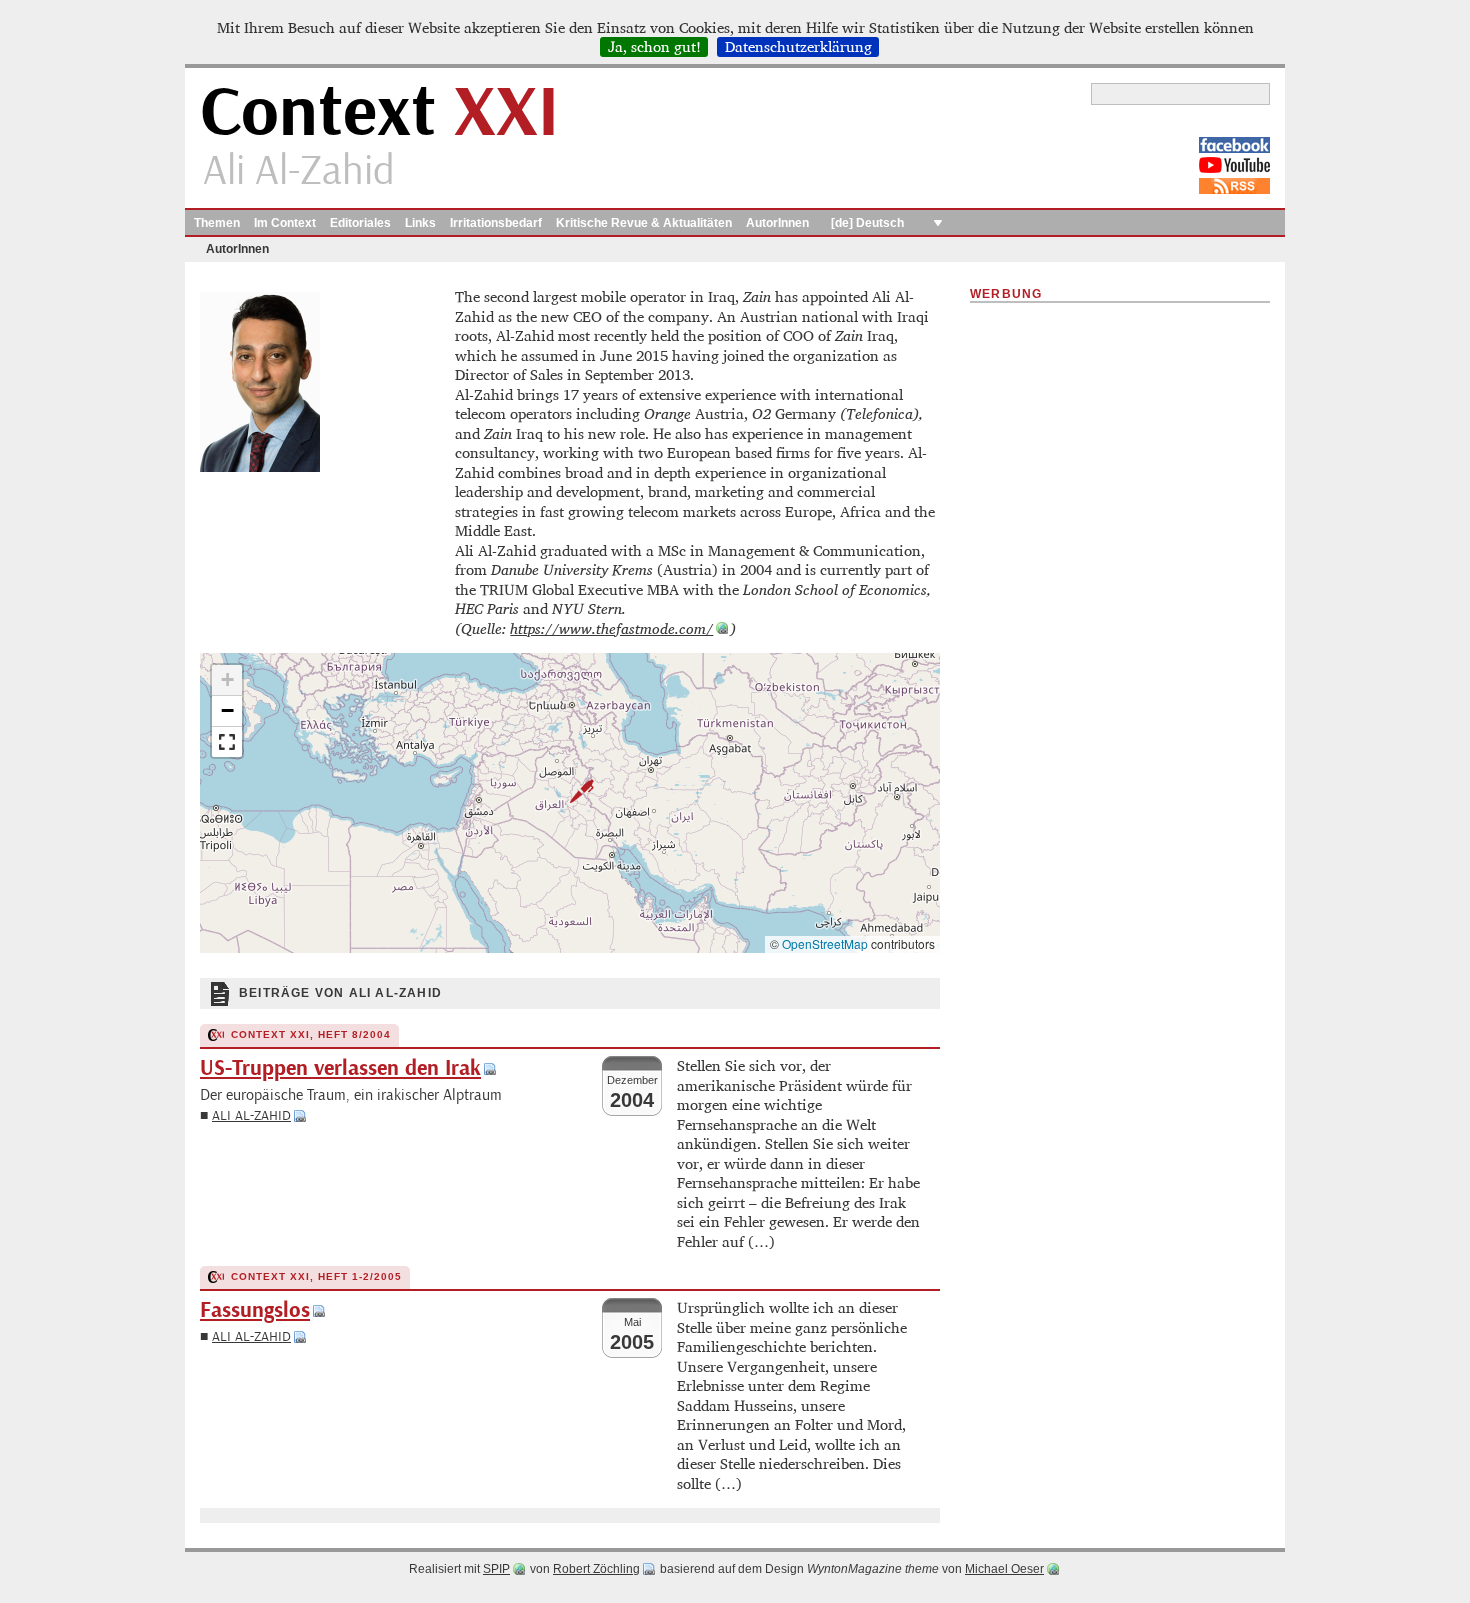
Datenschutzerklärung (798, 47)
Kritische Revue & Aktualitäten (644, 223)
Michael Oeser (1004, 1569)
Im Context (285, 223)
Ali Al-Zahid (251, 1115)
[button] (570, 791)
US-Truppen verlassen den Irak (340, 1068)
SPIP (496, 1569)
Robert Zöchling (596, 1569)
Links (420, 223)
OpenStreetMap (825, 943)
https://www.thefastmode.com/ (611, 628)
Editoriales (360, 223)
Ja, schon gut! (654, 47)
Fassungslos (255, 1310)
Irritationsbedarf (496, 223)
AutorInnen (777, 223)
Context (379, 113)
